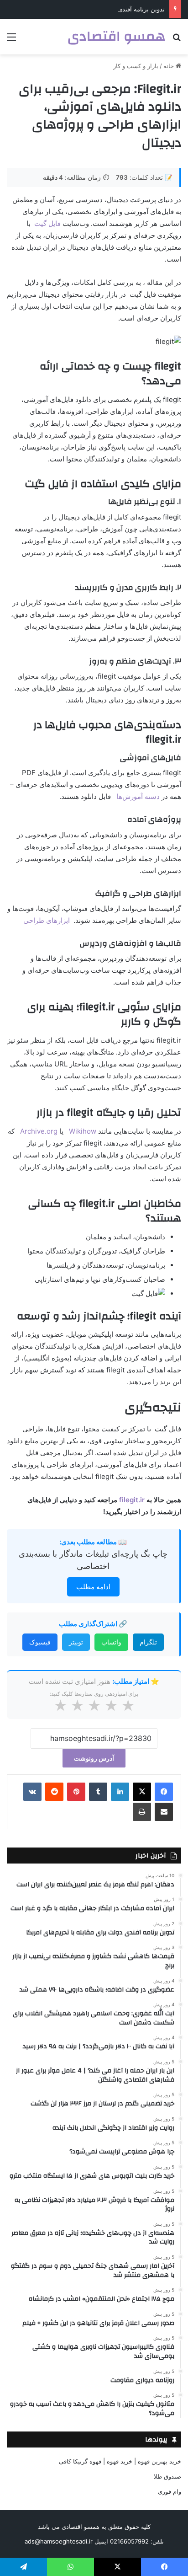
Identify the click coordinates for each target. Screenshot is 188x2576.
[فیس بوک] (164, 1792)
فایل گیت (47, 223)
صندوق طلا (167, 2476)
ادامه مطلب (93, 1587)
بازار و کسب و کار (136, 66)
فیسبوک (40, 1642)
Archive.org (39, 1131)
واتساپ (111, 1642)
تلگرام (148, 1642)
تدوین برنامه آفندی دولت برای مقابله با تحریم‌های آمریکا (94, 9)
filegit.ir (132, 1500)
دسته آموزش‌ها (138, 796)
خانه (170, 66)
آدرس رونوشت (94, 1758)
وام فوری (170, 2491)
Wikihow (83, 1131)
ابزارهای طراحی (47, 920)
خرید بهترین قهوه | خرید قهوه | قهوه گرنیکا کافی (120, 2461)
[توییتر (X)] (142, 1792)
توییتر (76, 1642)
